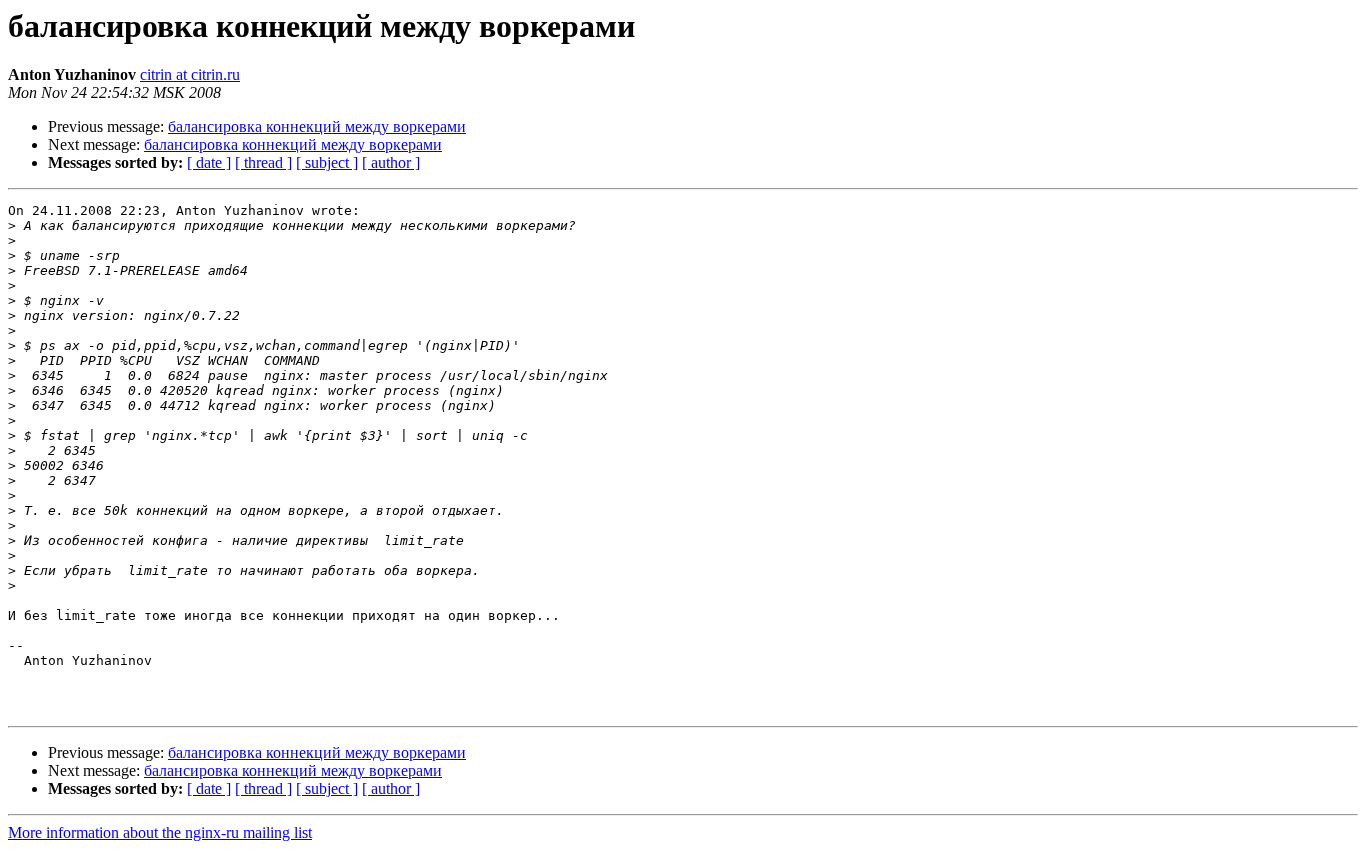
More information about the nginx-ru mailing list (160, 832)
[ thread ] (263, 162)
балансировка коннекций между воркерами (317, 126)
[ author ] (391, 162)
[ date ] (209, 162)
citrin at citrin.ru (190, 74)
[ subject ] (327, 162)
